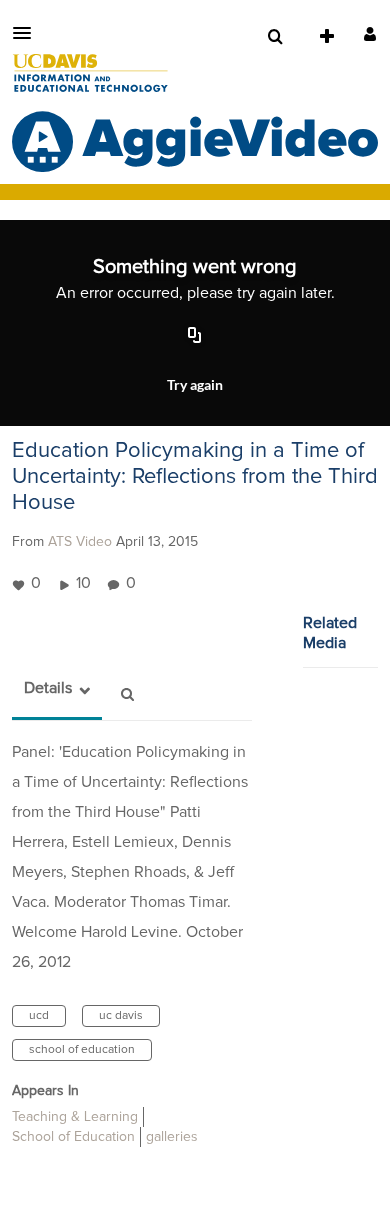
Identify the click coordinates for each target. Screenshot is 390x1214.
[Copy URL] (195, 336)
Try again (195, 384)
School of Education (73, 1137)
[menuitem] (275, 37)
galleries (172, 1137)
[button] (28, 33)
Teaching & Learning (75, 1117)
